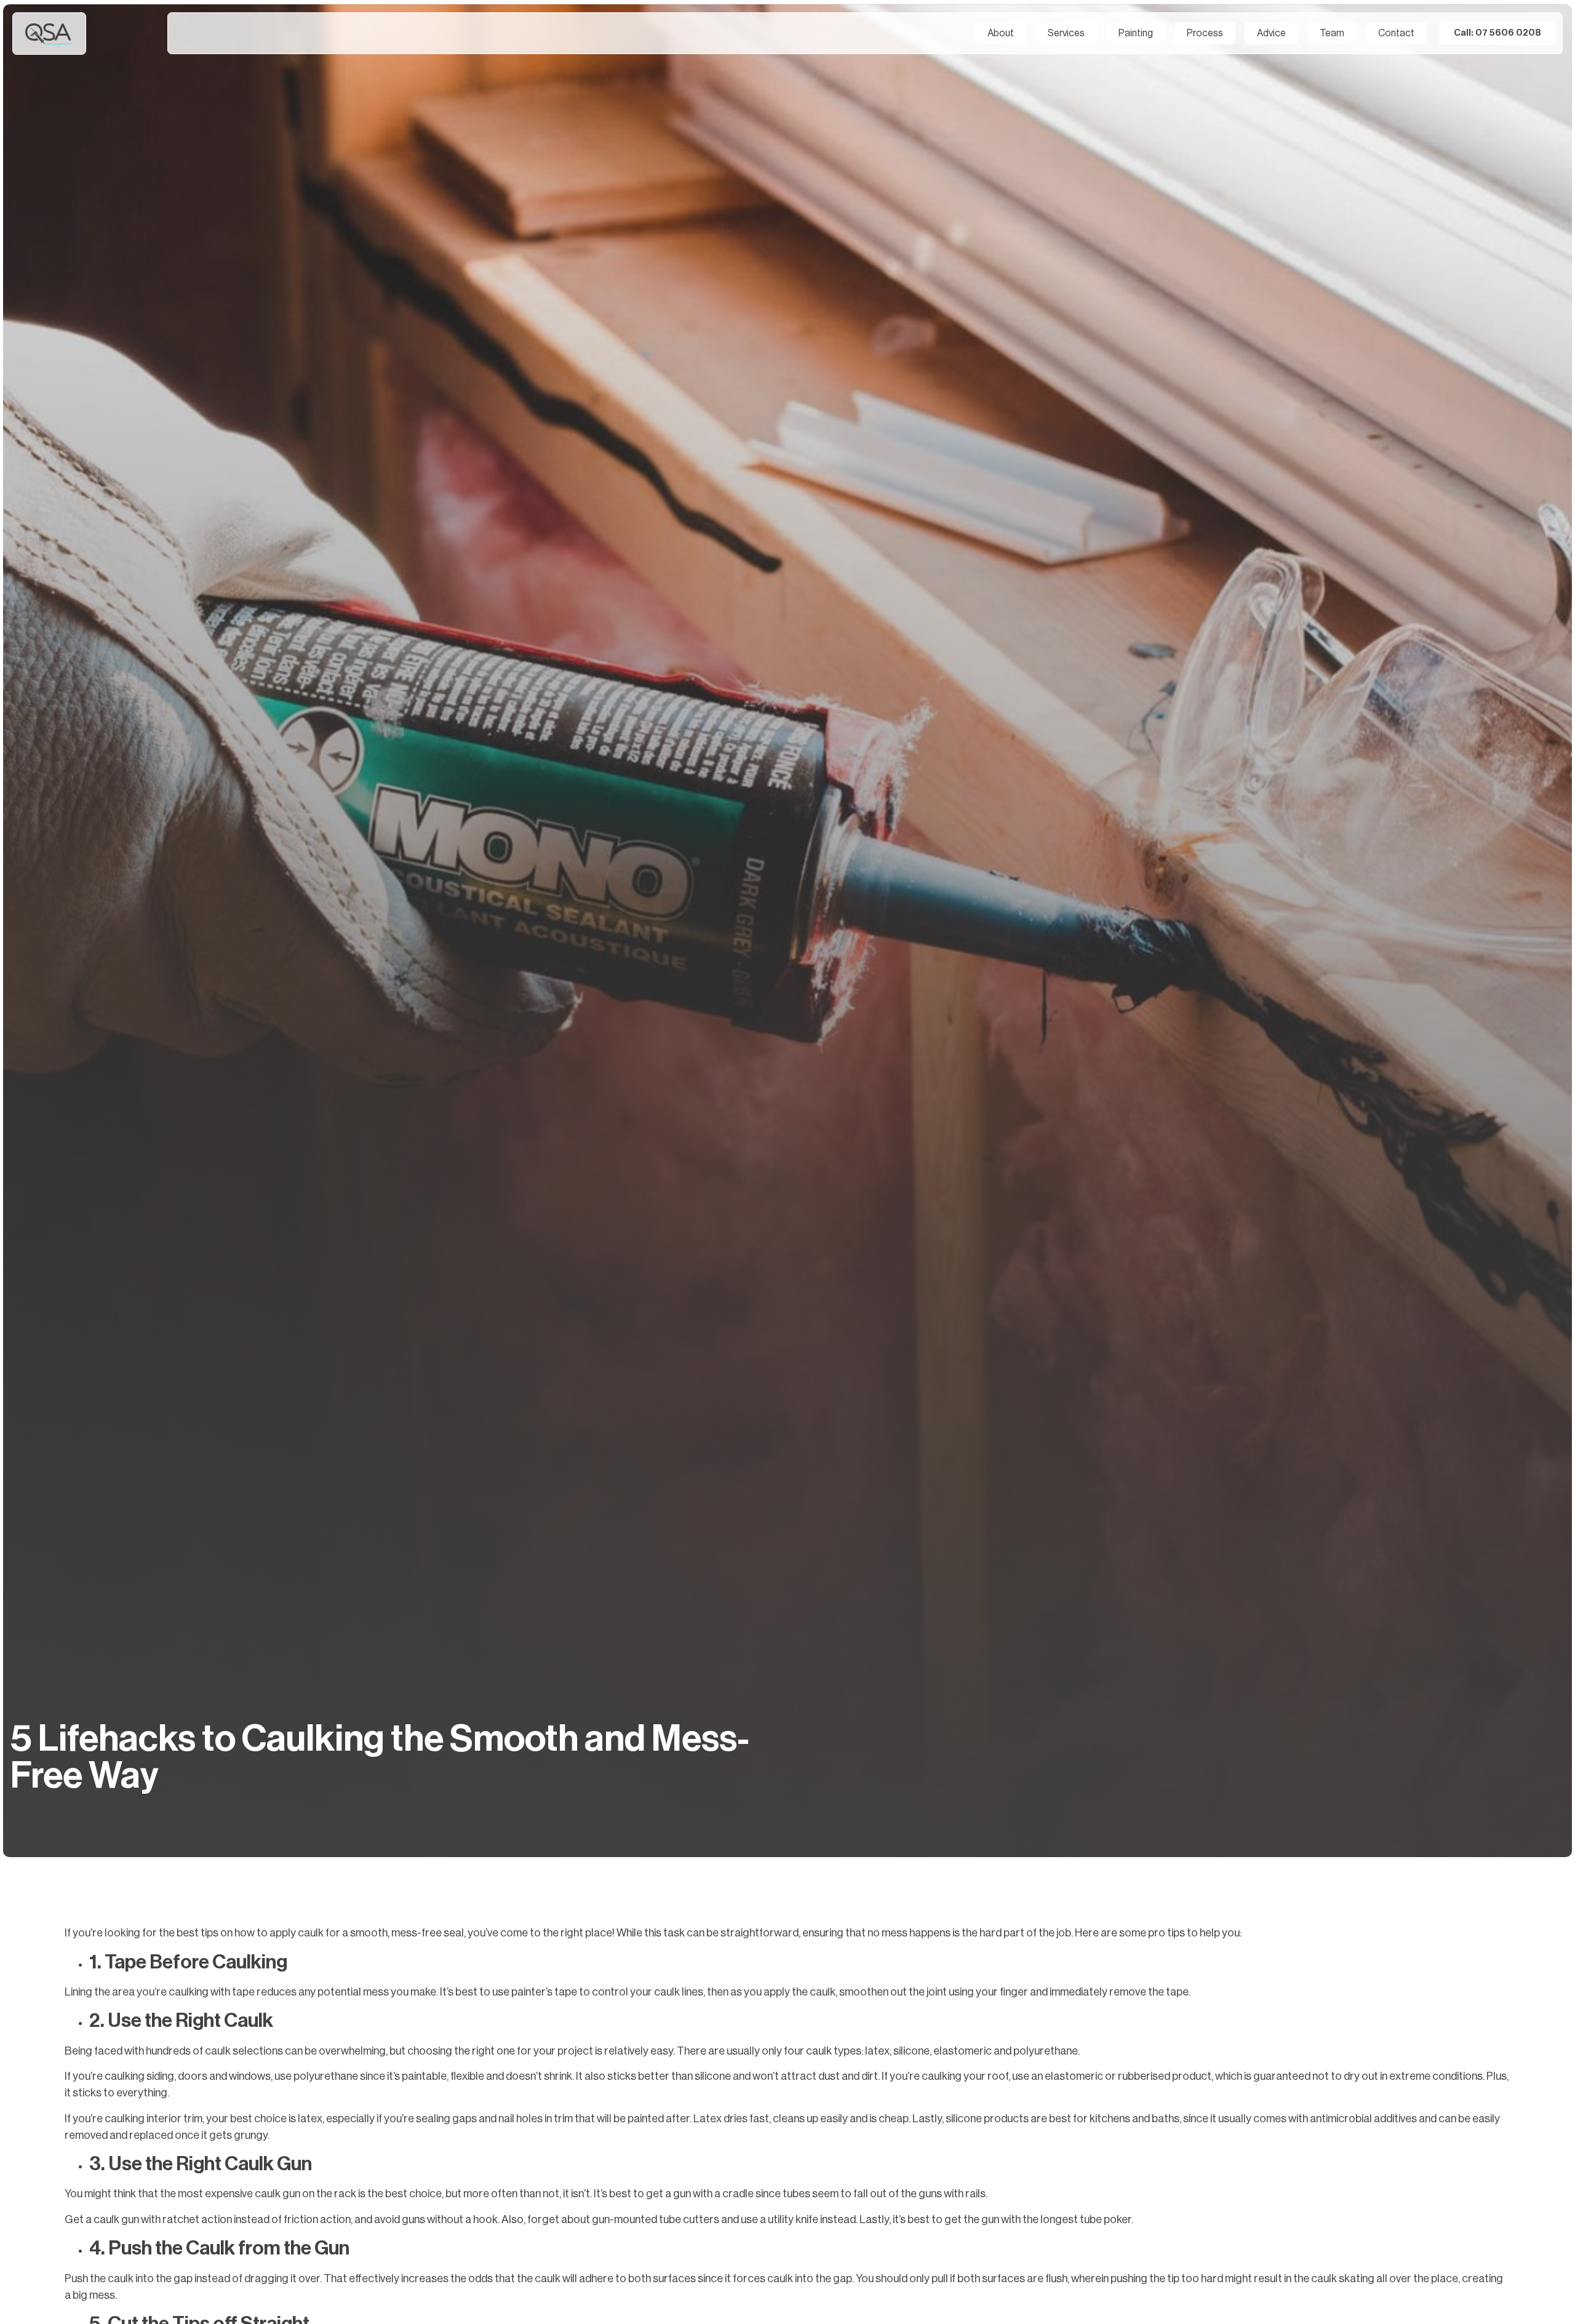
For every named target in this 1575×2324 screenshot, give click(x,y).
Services (1066, 33)
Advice (1271, 33)
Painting (1136, 33)
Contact (1396, 33)
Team (1332, 33)
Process (1205, 33)
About (1001, 33)
